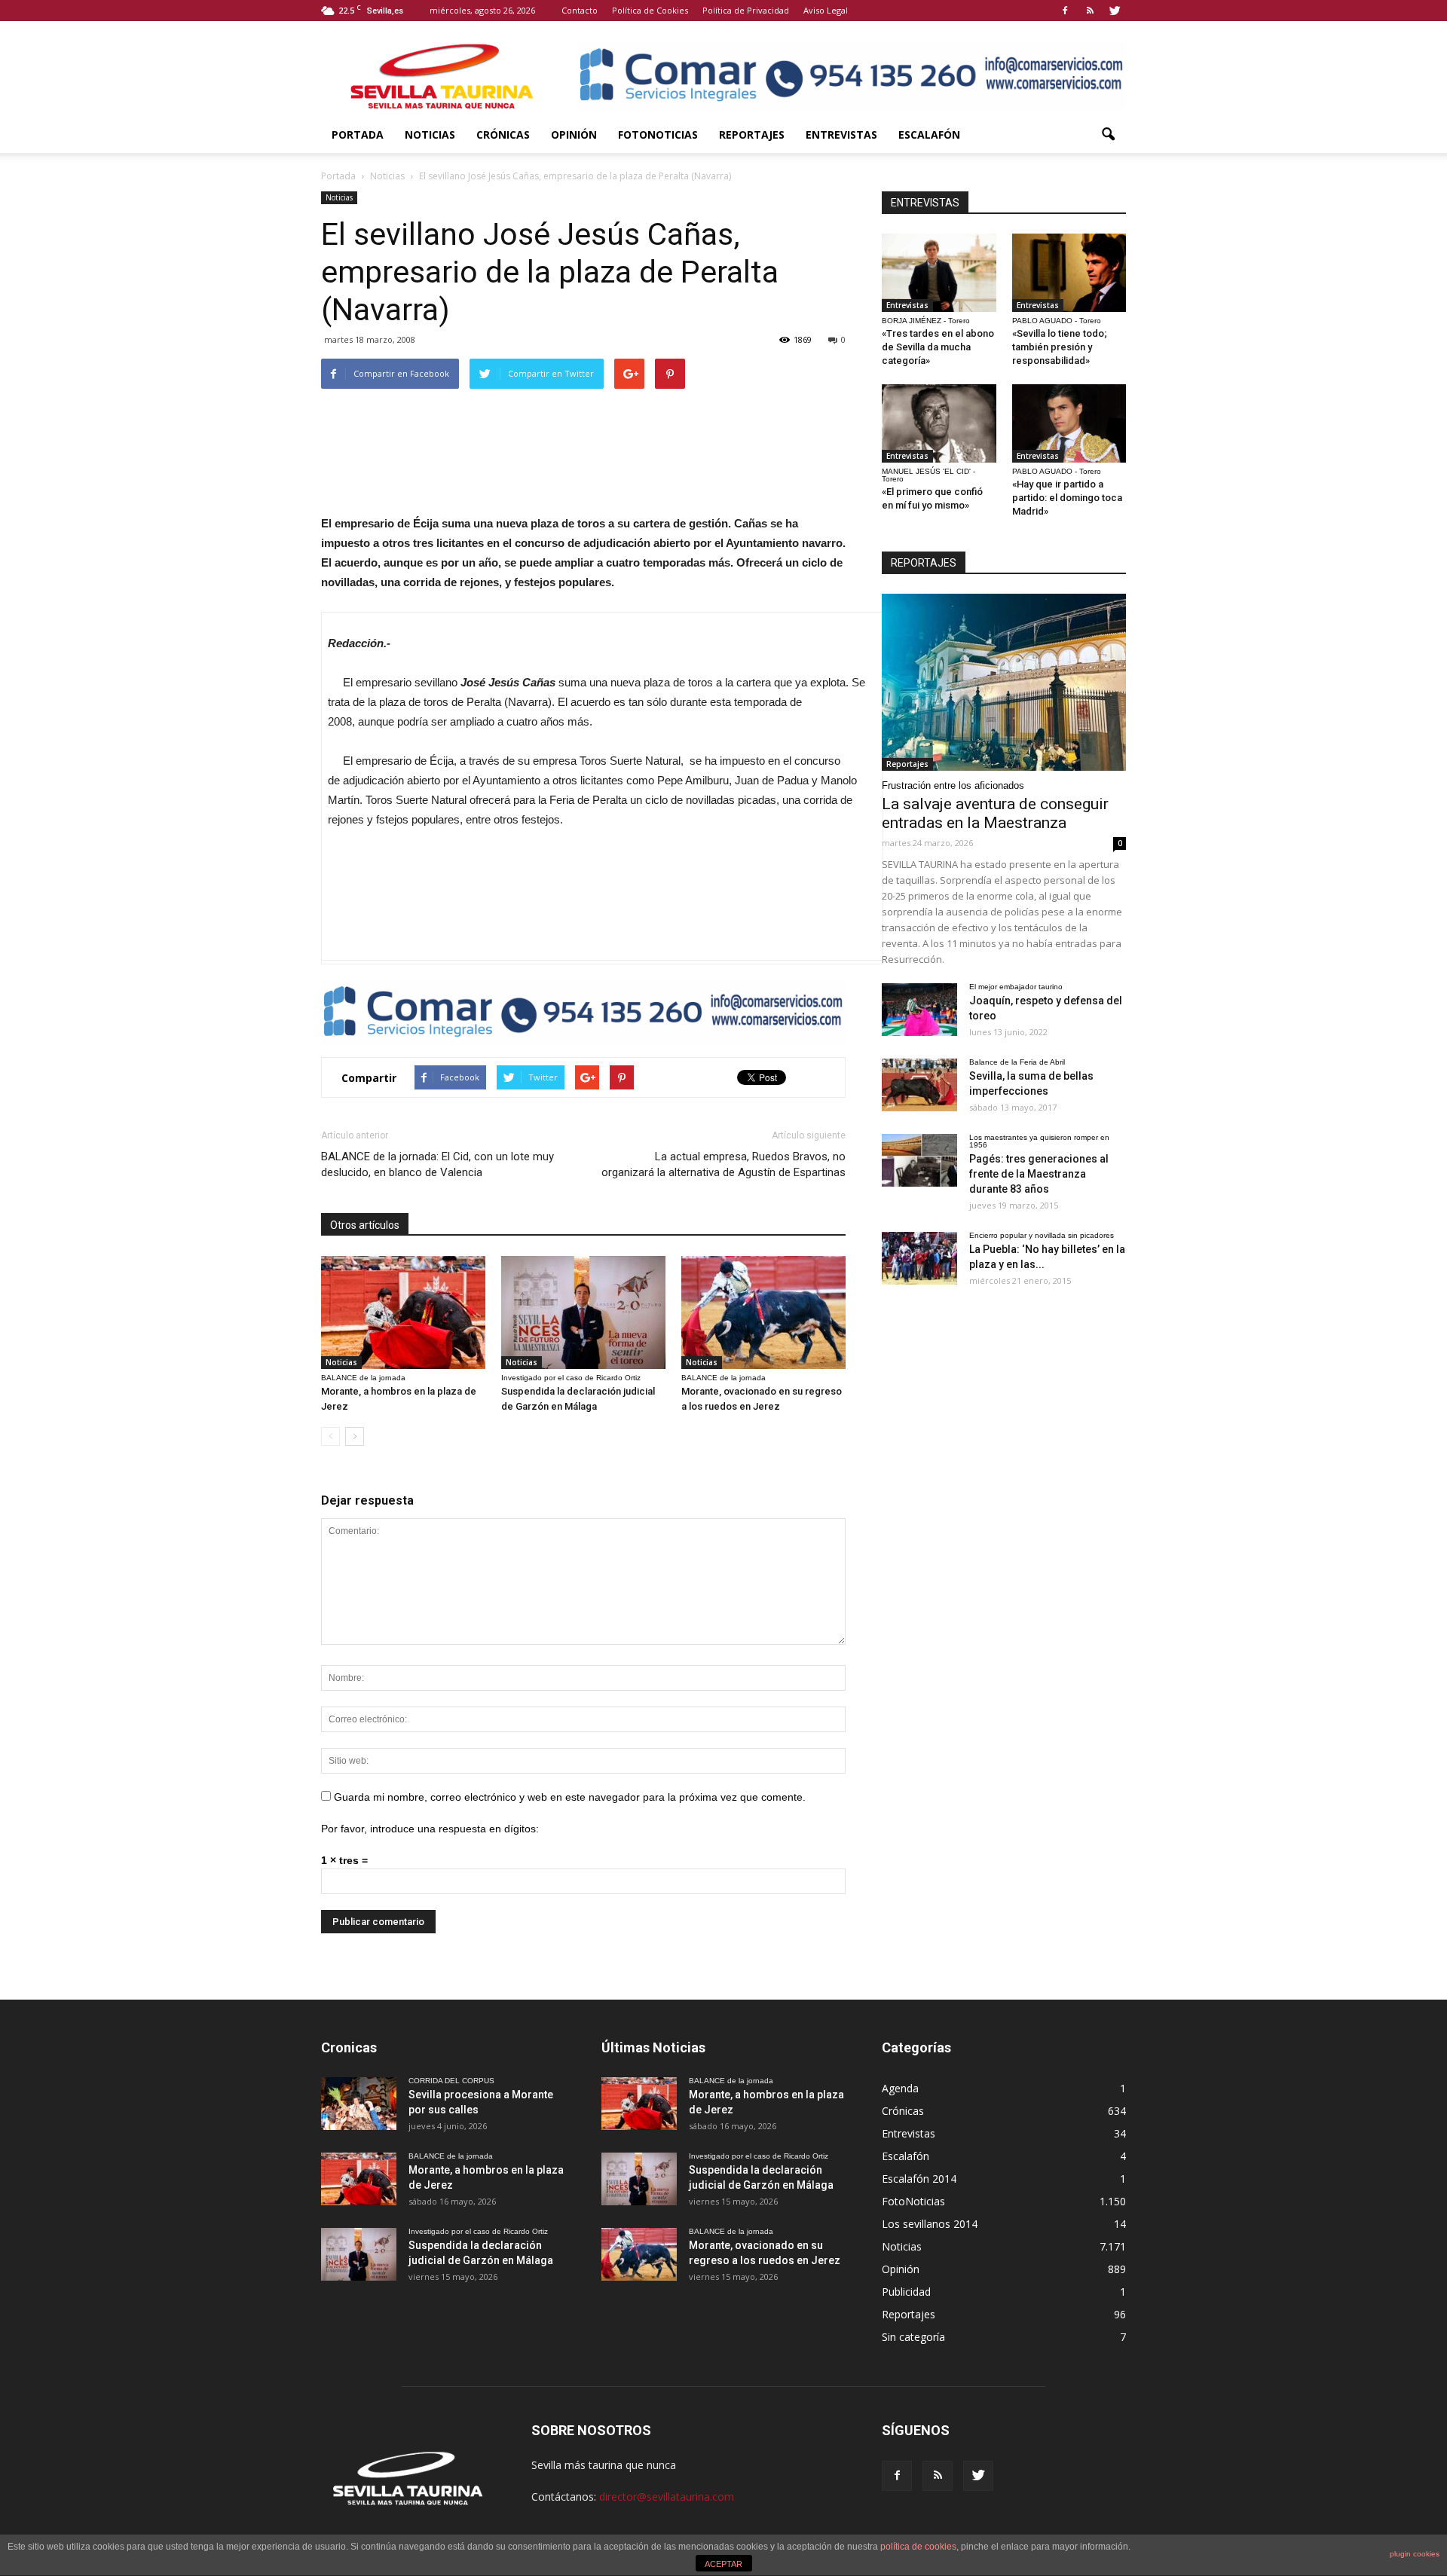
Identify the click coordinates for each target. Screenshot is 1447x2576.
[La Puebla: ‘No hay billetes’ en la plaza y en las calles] (919, 1258)
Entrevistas (841, 134)
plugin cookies (1415, 2554)
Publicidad (906, 2292)
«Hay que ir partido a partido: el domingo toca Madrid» (1067, 498)
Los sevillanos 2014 (930, 2224)
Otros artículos (365, 1225)
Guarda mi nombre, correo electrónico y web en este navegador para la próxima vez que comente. (570, 1797)
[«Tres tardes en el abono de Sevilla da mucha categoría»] (939, 273)
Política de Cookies (650, 10)
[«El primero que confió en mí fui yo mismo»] (939, 423)
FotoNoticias (658, 134)
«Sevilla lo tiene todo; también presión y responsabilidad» (1060, 347)
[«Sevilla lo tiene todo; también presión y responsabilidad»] (1069, 273)
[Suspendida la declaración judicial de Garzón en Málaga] (583, 1312)
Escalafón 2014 (919, 2179)
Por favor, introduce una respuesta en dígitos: (430, 1829)
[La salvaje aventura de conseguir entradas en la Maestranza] (1004, 682)
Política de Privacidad (746, 10)
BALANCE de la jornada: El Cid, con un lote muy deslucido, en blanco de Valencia (437, 1164)
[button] (1108, 135)
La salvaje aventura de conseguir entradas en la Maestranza (995, 813)
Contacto (580, 10)
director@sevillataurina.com (667, 2497)
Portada (358, 134)
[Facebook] (1065, 11)
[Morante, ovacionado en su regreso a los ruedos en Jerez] (763, 1312)
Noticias (430, 134)
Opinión (574, 134)
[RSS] (1090, 11)
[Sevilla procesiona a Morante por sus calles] (359, 2104)
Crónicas (503, 134)
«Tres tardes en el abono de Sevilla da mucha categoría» (938, 347)
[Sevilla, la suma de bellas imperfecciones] (919, 1085)
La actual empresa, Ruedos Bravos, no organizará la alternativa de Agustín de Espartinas (723, 1164)
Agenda (900, 2088)
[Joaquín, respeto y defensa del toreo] (919, 1010)
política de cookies (918, 2547)
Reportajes (752, 134)
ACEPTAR (723, 2564)
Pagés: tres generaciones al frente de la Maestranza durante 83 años (1039, 1174)
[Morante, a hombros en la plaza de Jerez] (403, 1312)
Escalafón (929, 134)
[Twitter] (1115, 11)
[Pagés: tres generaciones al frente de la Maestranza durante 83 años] (919, 1160)
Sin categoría (913, 2337)
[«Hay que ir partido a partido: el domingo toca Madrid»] (1069, 423)
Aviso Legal (826, 10)
